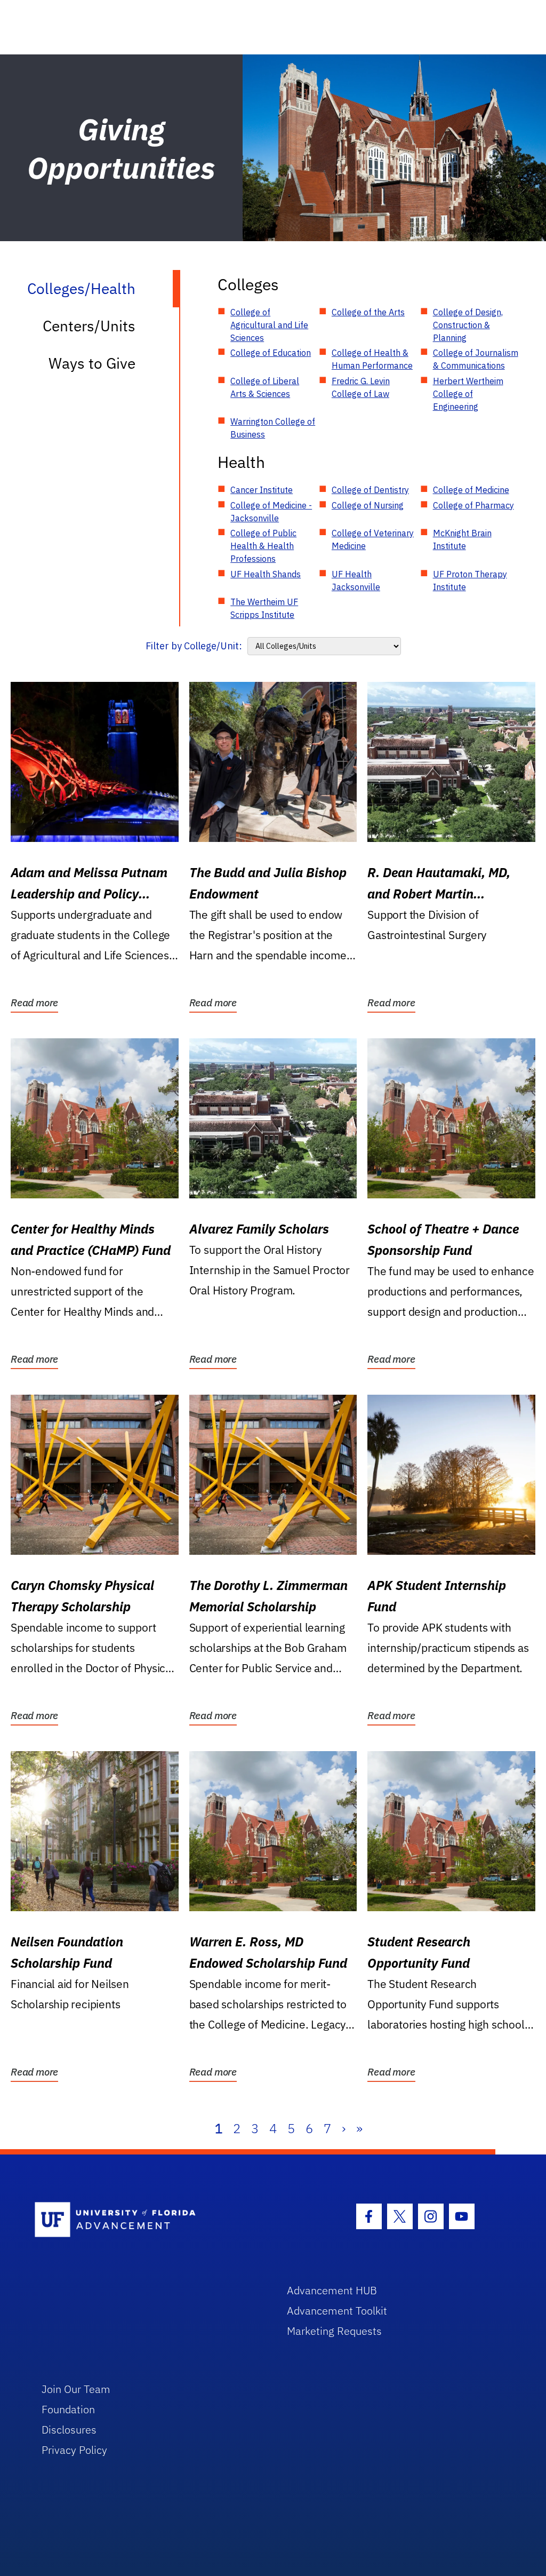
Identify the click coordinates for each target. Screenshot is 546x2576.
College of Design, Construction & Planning (468, 325)
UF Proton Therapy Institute (470, 581)
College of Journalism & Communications (476, 359)
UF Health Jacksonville (356, 581)
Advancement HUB (332, 2290)
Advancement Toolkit (337, 2311)
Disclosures (69, 2430)
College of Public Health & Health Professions (263, 546)
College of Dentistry (370, 490)
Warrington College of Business (273, 428)
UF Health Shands (266, 574)
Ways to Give (92, 363)
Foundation (68, 2409)
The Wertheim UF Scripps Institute (264, 608)
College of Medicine (471, 490)
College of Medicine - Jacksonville (271, 512)
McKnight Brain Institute (462, 539)
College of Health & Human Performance (372, 359)
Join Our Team (76, 2389)
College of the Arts (368, 312)
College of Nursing (368, 505)
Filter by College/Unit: (194, 646)
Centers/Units (89, 326)
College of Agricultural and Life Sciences (269, 325)
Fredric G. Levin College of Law (361, 387)
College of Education (271, 353)
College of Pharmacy (473, 505)
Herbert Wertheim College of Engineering (468, 394)
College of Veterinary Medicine (373, 539)
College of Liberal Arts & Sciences (265, 387)
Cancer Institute (262, 490)
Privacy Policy (74, 2450)
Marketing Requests (334, 2331)
